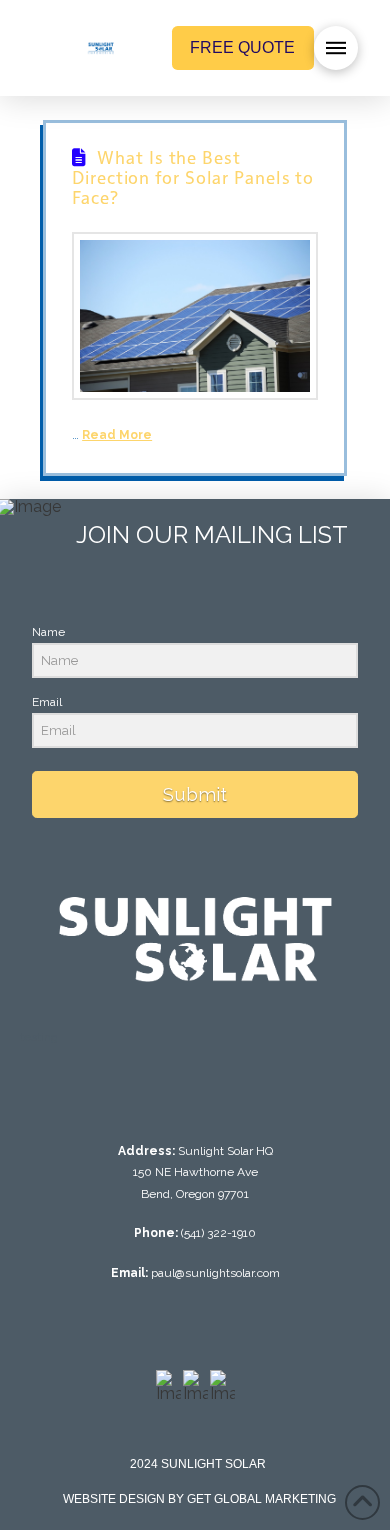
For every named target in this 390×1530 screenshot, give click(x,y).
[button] (336, 48)
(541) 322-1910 (218, 1233)
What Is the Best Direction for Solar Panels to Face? (193, 176)
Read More (117, 435)
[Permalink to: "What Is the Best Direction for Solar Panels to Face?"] (195, 316)
